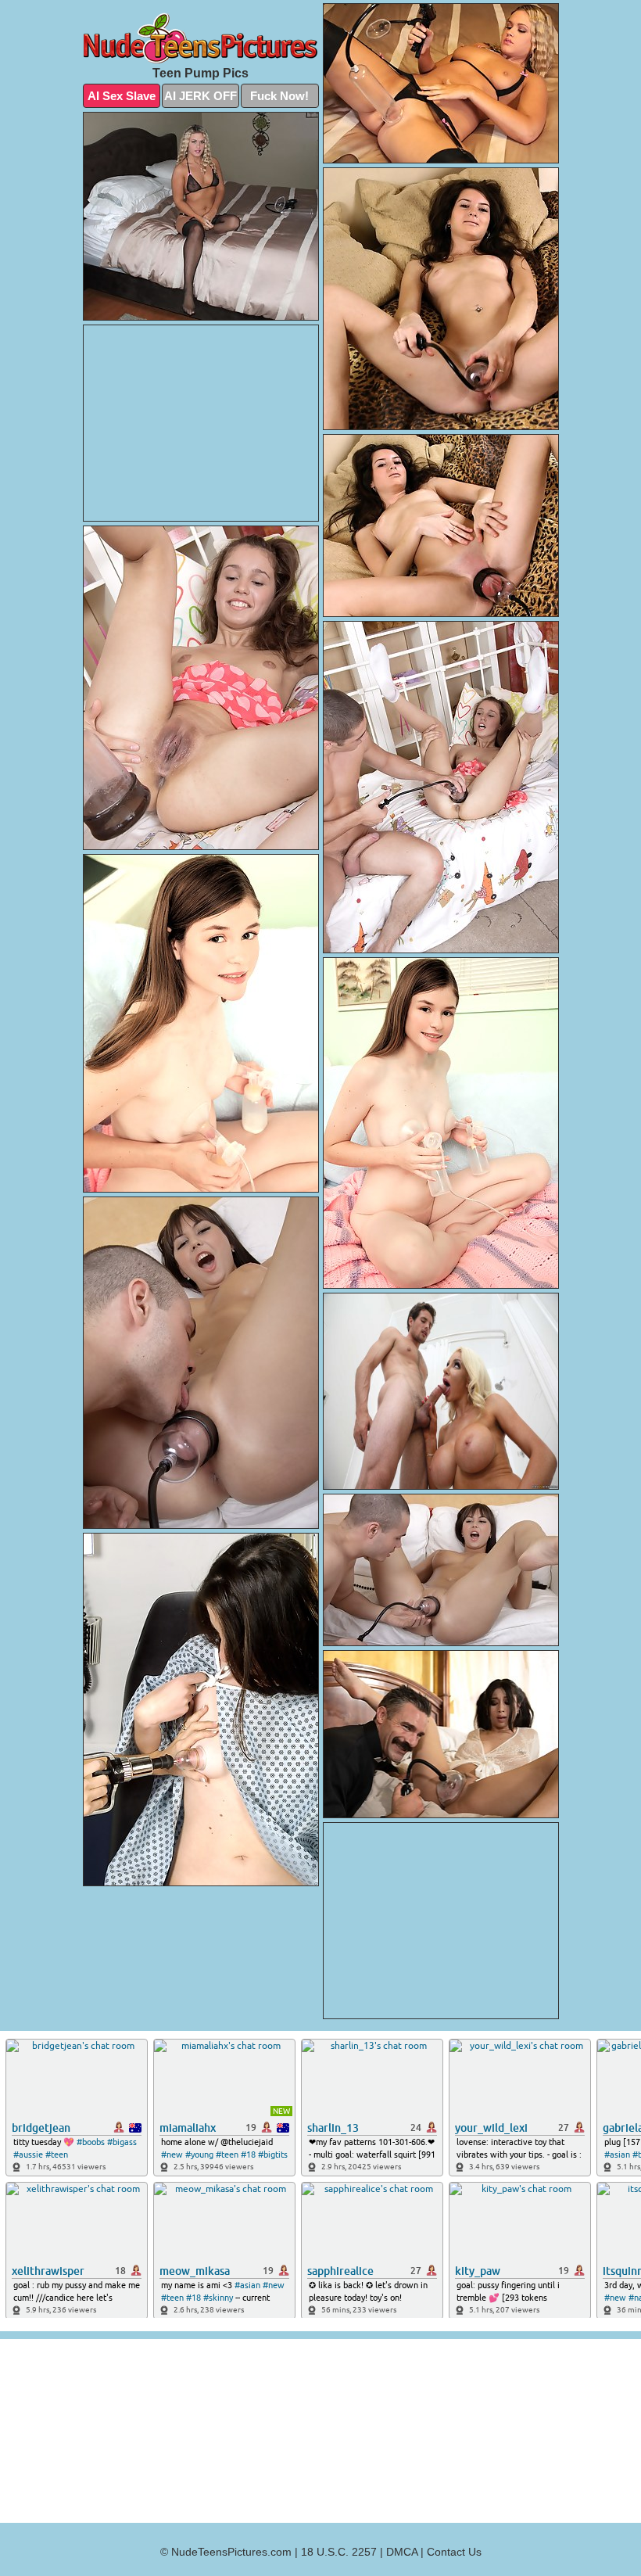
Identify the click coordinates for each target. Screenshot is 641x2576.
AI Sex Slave (122, 96)
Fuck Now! (279, 96)
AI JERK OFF (201, 96)
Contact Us (454, 2552)
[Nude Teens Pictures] (201, 38)
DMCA (402, 2552)
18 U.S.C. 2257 (339, 2552)
